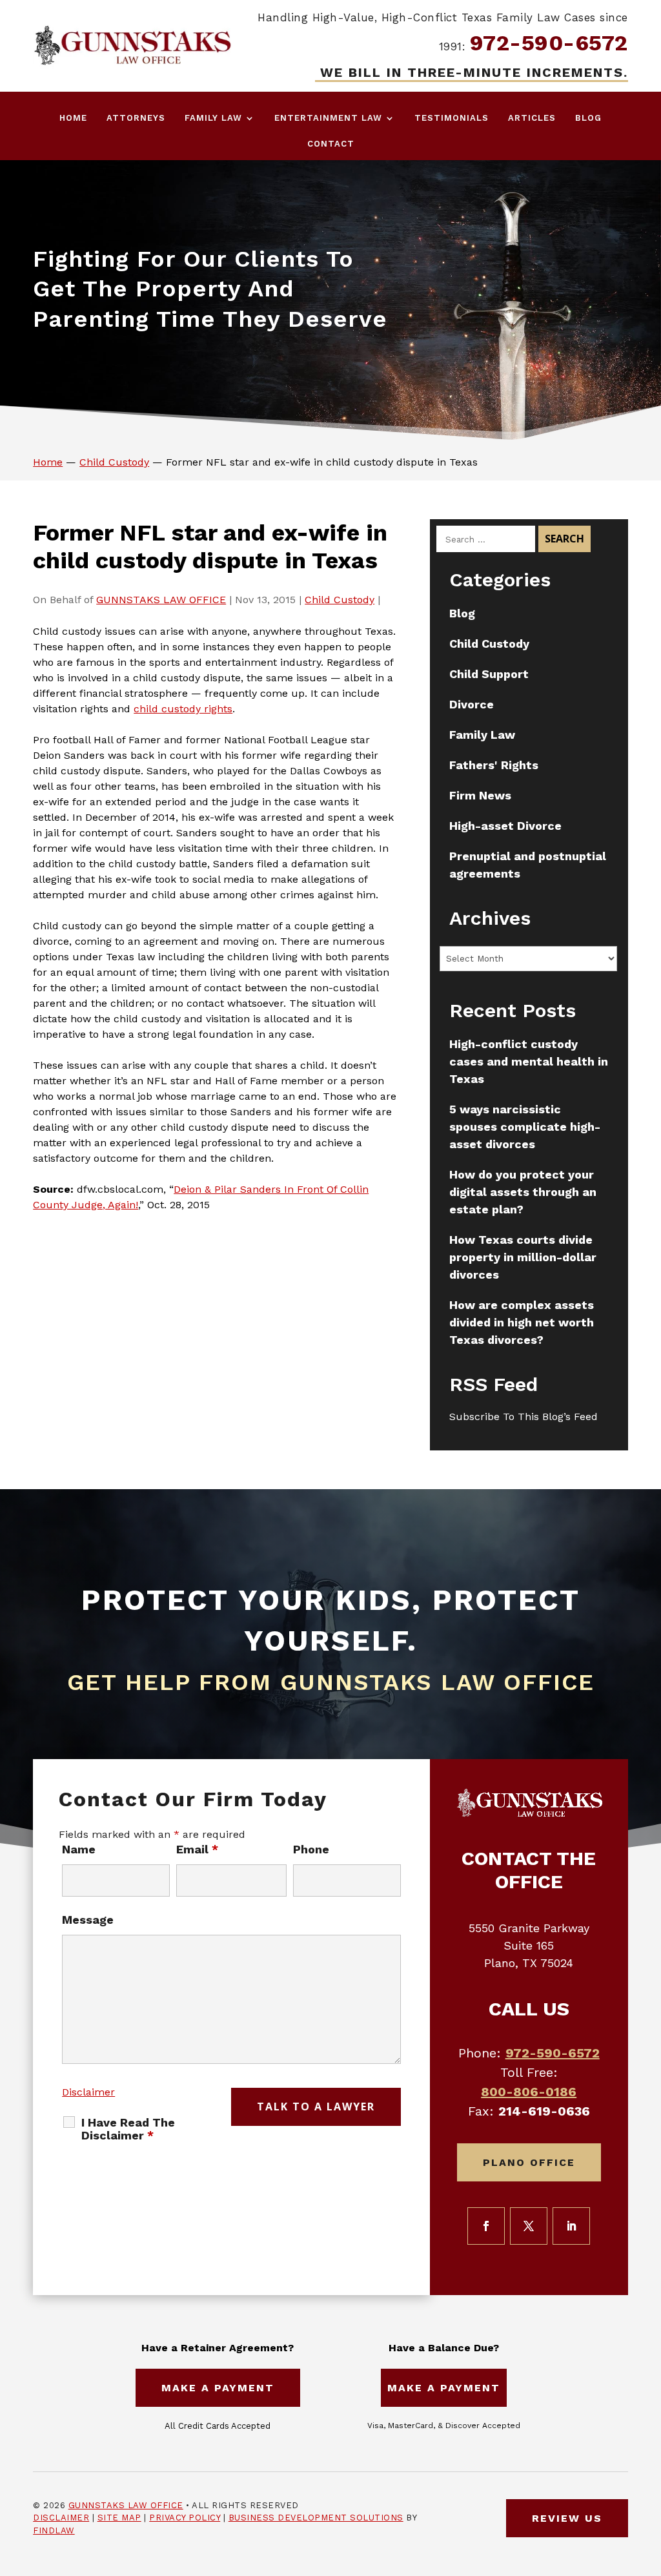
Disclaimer (88, 2092)
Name (79, 1849)
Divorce (472, 704)
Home (73, 118)
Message (88, 1920)
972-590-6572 (549, 43)
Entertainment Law (328, 118)
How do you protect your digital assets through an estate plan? (523, 1192)
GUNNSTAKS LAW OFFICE (161, 600)
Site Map (119, 2518)
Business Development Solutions (316, 2518)
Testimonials (452, 118)
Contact (331, 144)
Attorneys (136, 118)
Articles (532, 118)
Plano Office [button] (529, 2162)
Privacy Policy (185, 2518)
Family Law (213, 118)
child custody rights (183, 709)
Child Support (489, 674)
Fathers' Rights (494, 765)
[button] (648, 2482)
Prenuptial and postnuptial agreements (528, 865)
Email (197, 1849)
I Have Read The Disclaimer (128, 2129)
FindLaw (54, 2530)
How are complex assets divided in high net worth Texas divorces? (522, 1322)
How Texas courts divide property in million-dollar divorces (523, 1257)
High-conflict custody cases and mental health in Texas (529, 1061)
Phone (311, 1849)
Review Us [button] (567, 2518)
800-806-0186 (529, 2092)
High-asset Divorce (505, 826)
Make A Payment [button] (218, 2388)
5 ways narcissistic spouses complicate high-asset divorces (525, 1127)
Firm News (480, 795)
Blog (588, 118)
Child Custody (340, 600)
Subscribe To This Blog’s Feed (524, 1417)
